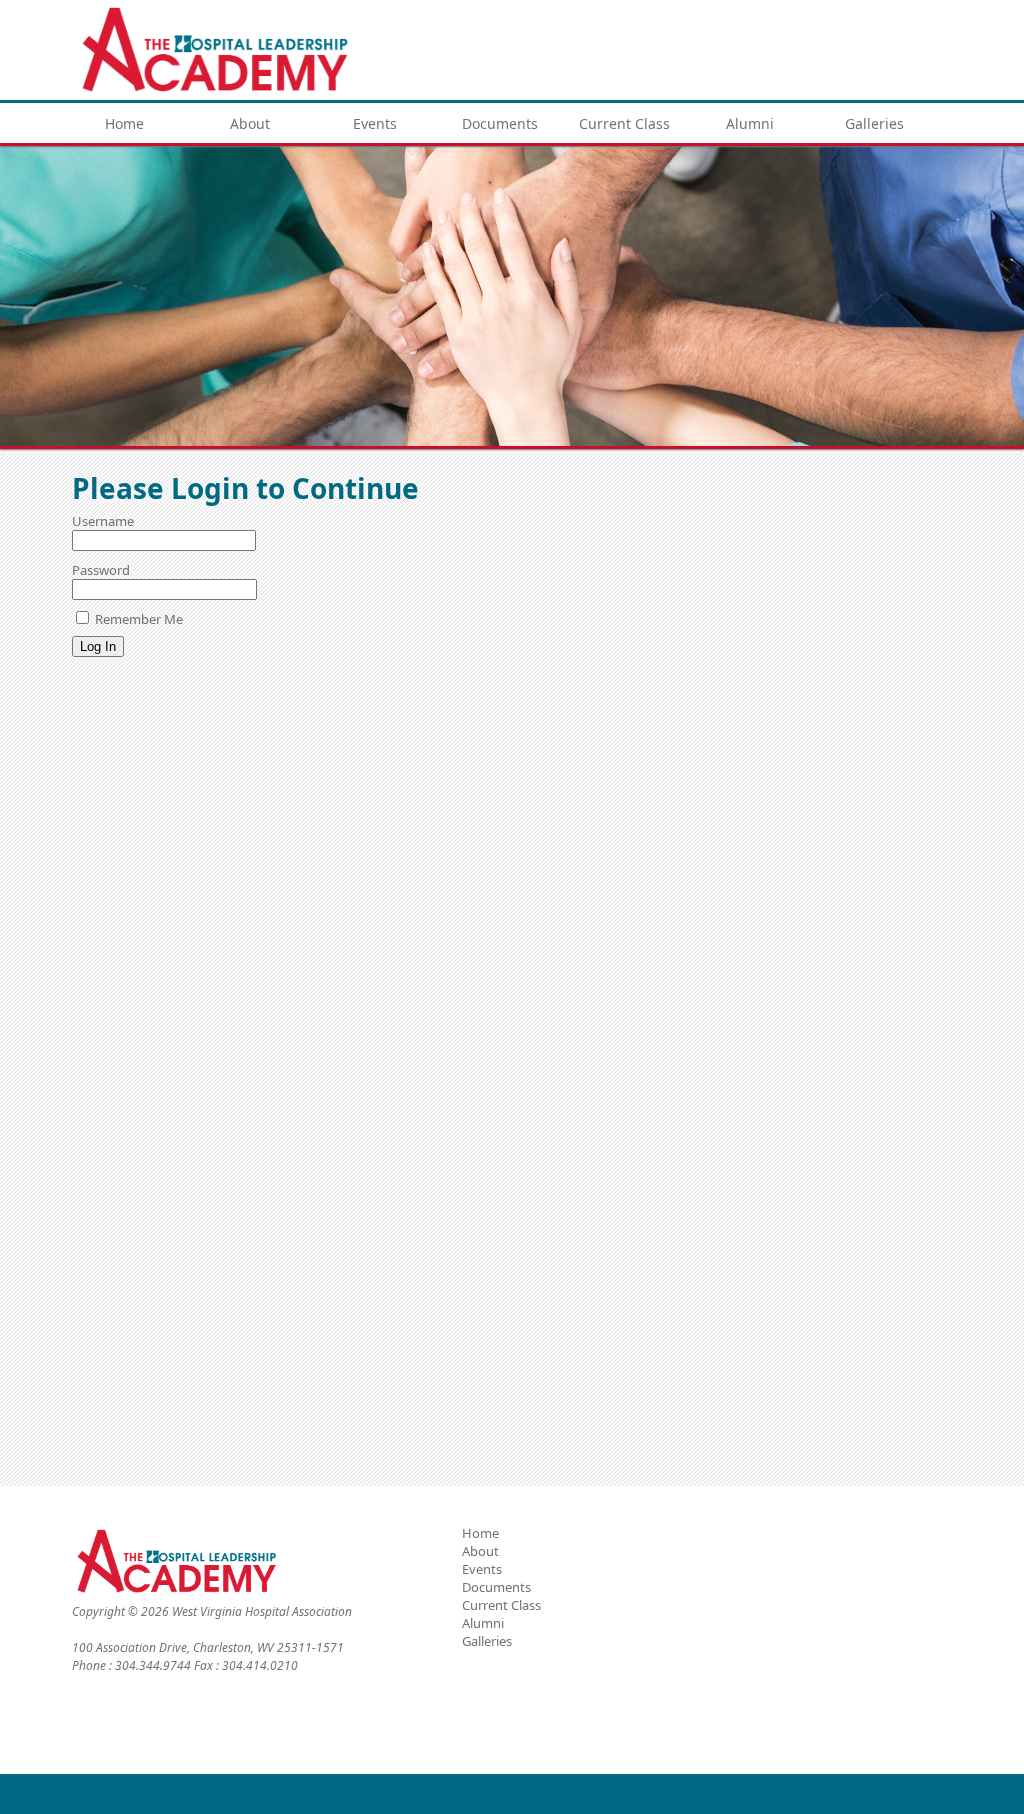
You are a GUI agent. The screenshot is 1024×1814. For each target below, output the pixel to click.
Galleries (874, 123)
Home (124, 123)
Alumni (750, 123)
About (250, 123)
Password (101, 570)
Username (103, 521)
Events (375, 123)
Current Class (624, 123)
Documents (500, 123)
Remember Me (137, 619)
